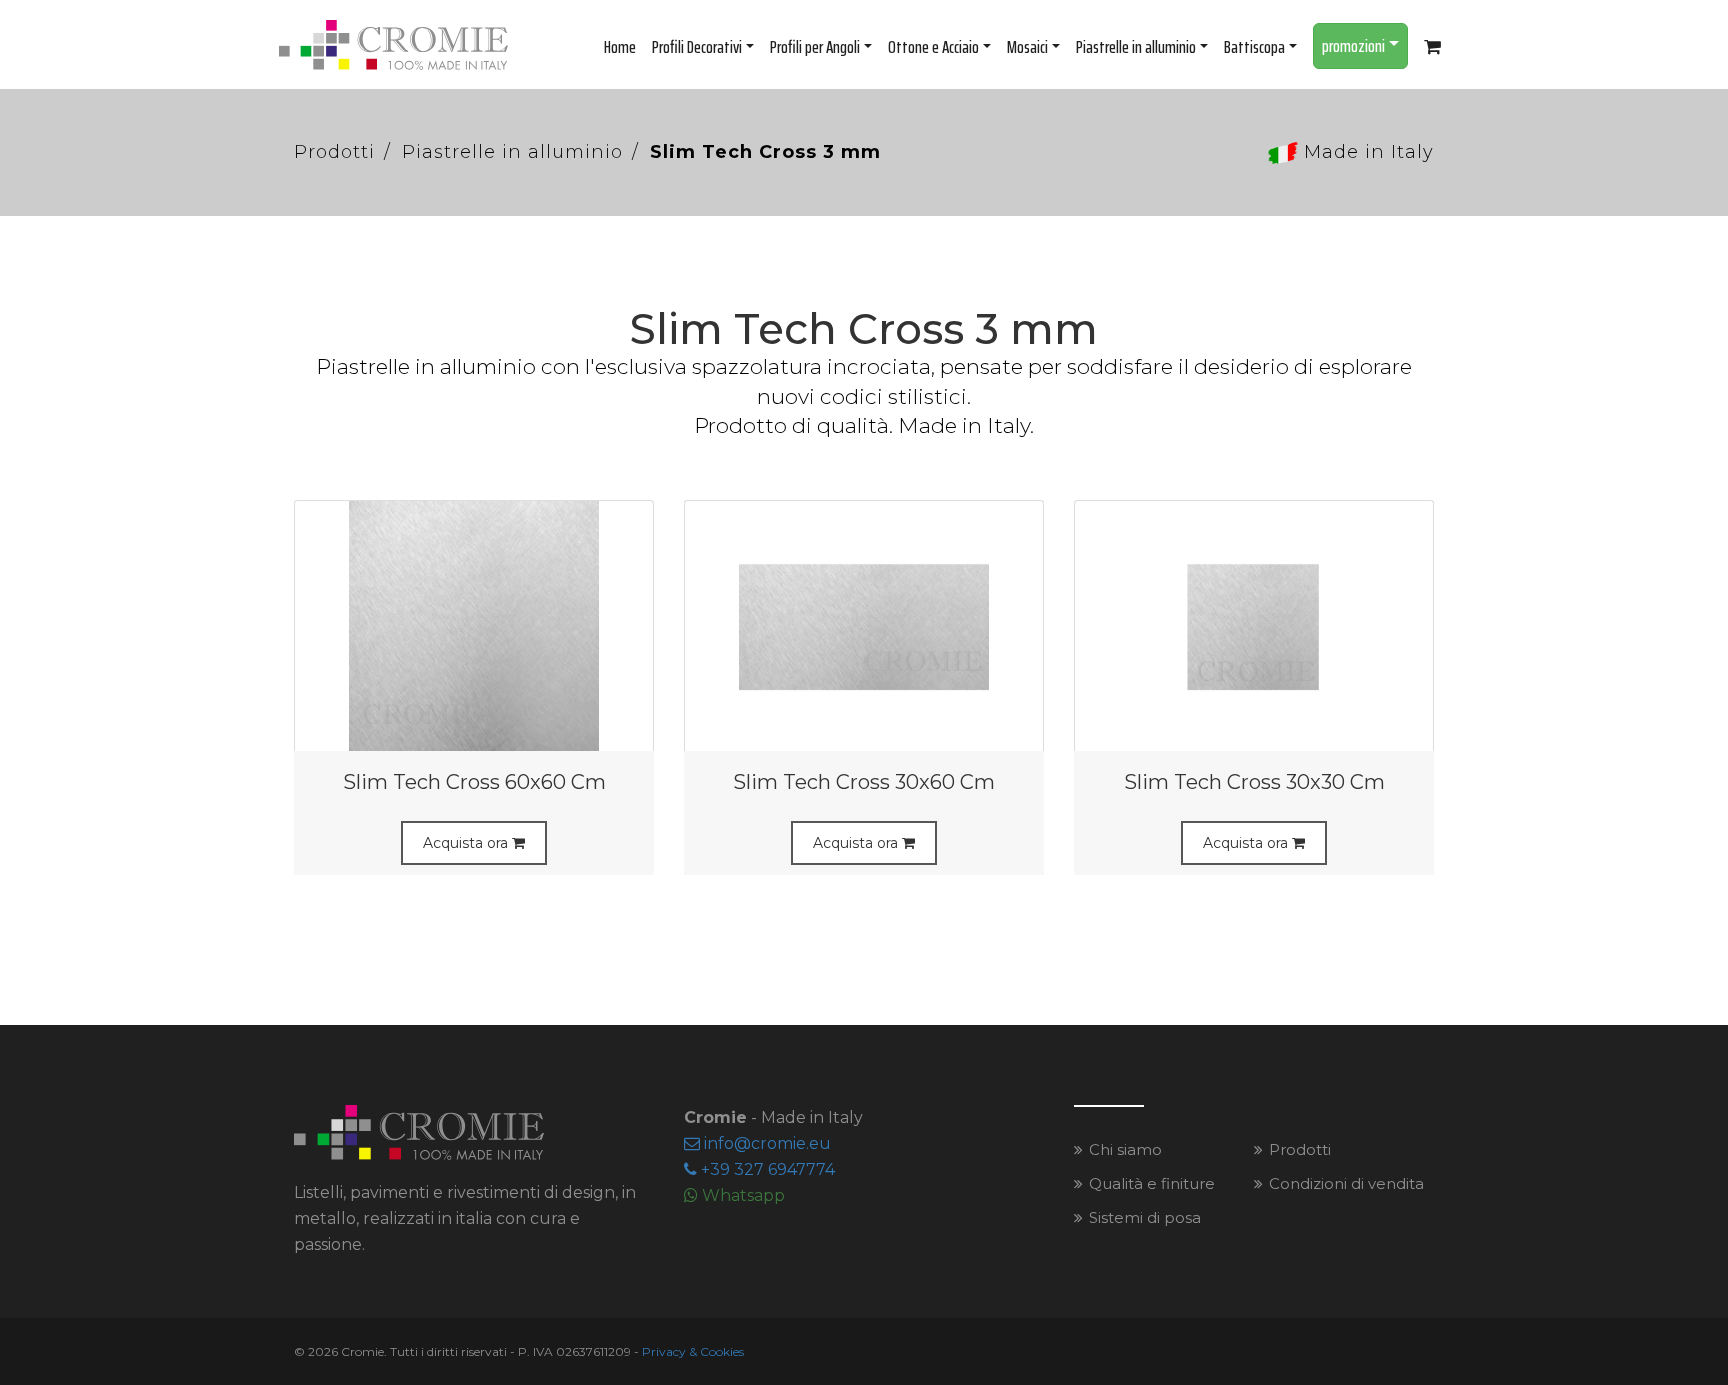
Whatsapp (741, 1195)
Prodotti (334, 152)
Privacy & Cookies (693, 1351)
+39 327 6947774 (766, 1169)
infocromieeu (765, 1143)
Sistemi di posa (1145, 1217)
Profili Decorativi (697, 47)
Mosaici (1027, 47)
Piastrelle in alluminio (1136, 47)
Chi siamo (1125, 1149)
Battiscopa (1254, 47)
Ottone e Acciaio (933, 47)
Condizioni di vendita (1346, 1183)
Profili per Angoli (815, 47)
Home (620, 47)
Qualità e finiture (1152, 1183)
